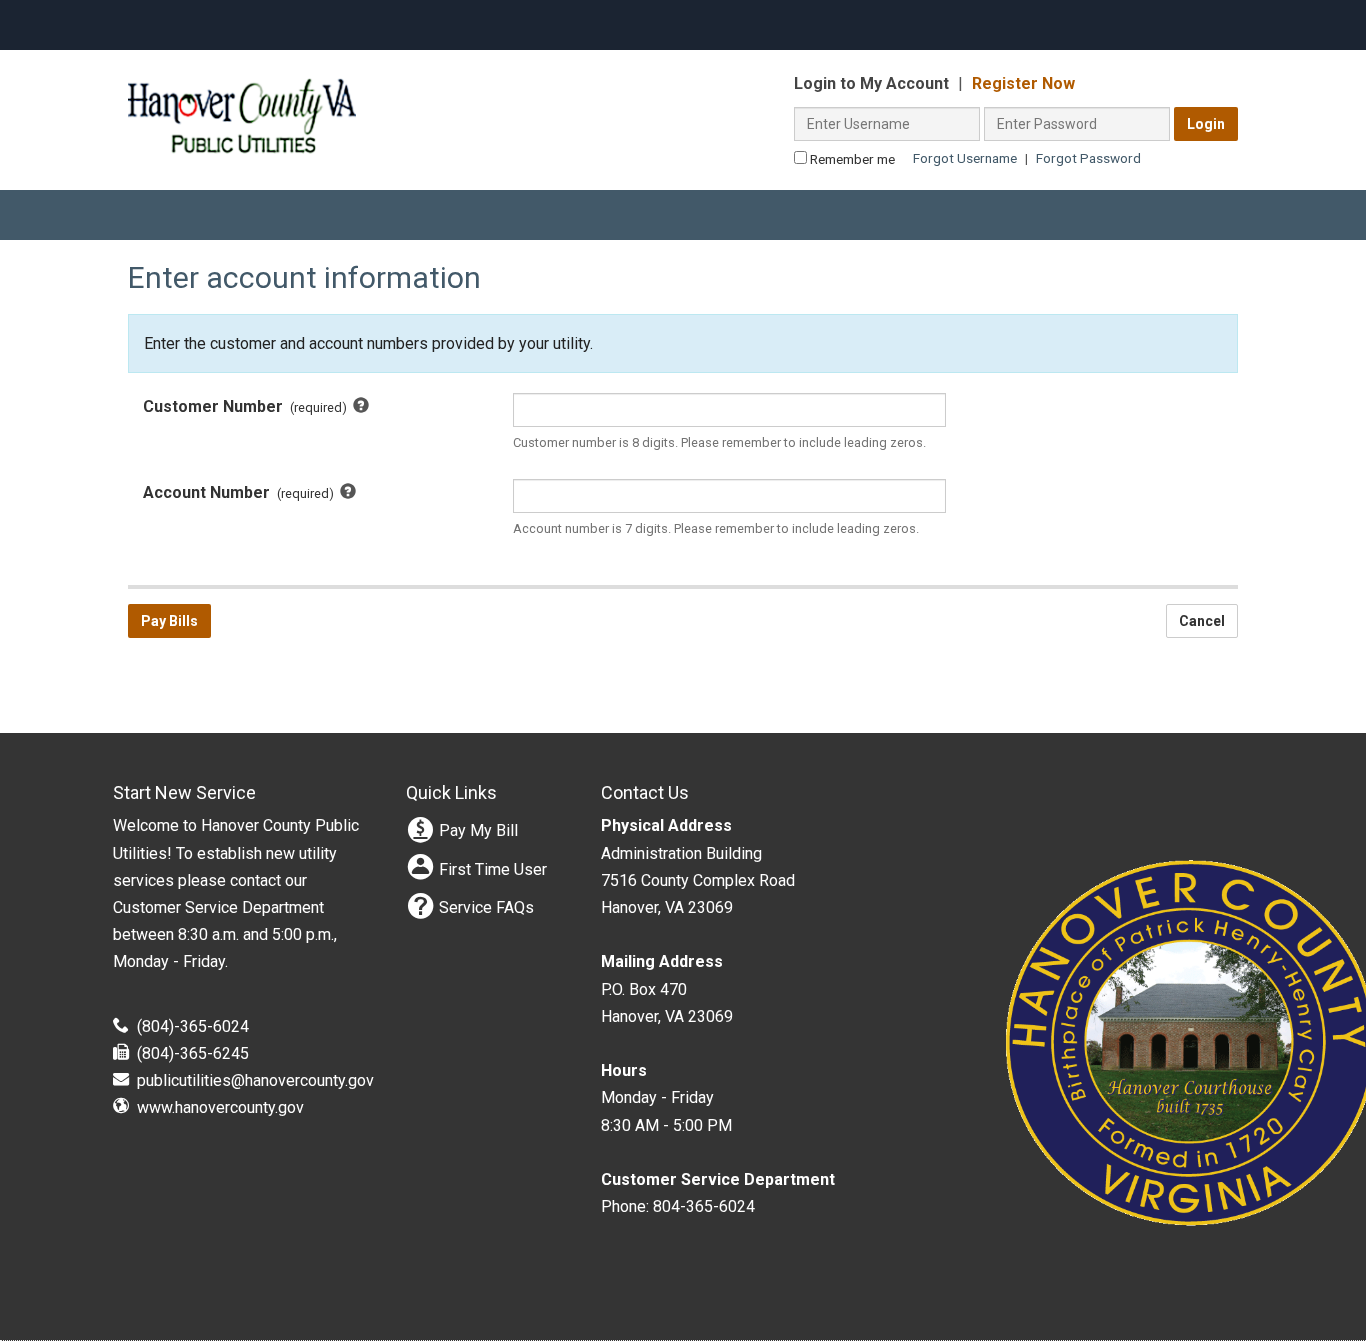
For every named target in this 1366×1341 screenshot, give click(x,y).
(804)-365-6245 (193, 1053)
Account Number (279, 494)
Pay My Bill (478, 830)
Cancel (1202, 621)
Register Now (1023, 83)
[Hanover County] (242, 83)
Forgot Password (1088, 158)
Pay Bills (169, 621)
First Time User (493, 869)
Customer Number (292, 408)
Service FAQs (486, 907)
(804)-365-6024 (193, 1026)
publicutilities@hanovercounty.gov (255, 1080)
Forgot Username (965, 158)
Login (1206, 124)
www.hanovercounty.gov (220, 1107)
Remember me (851, 159)
